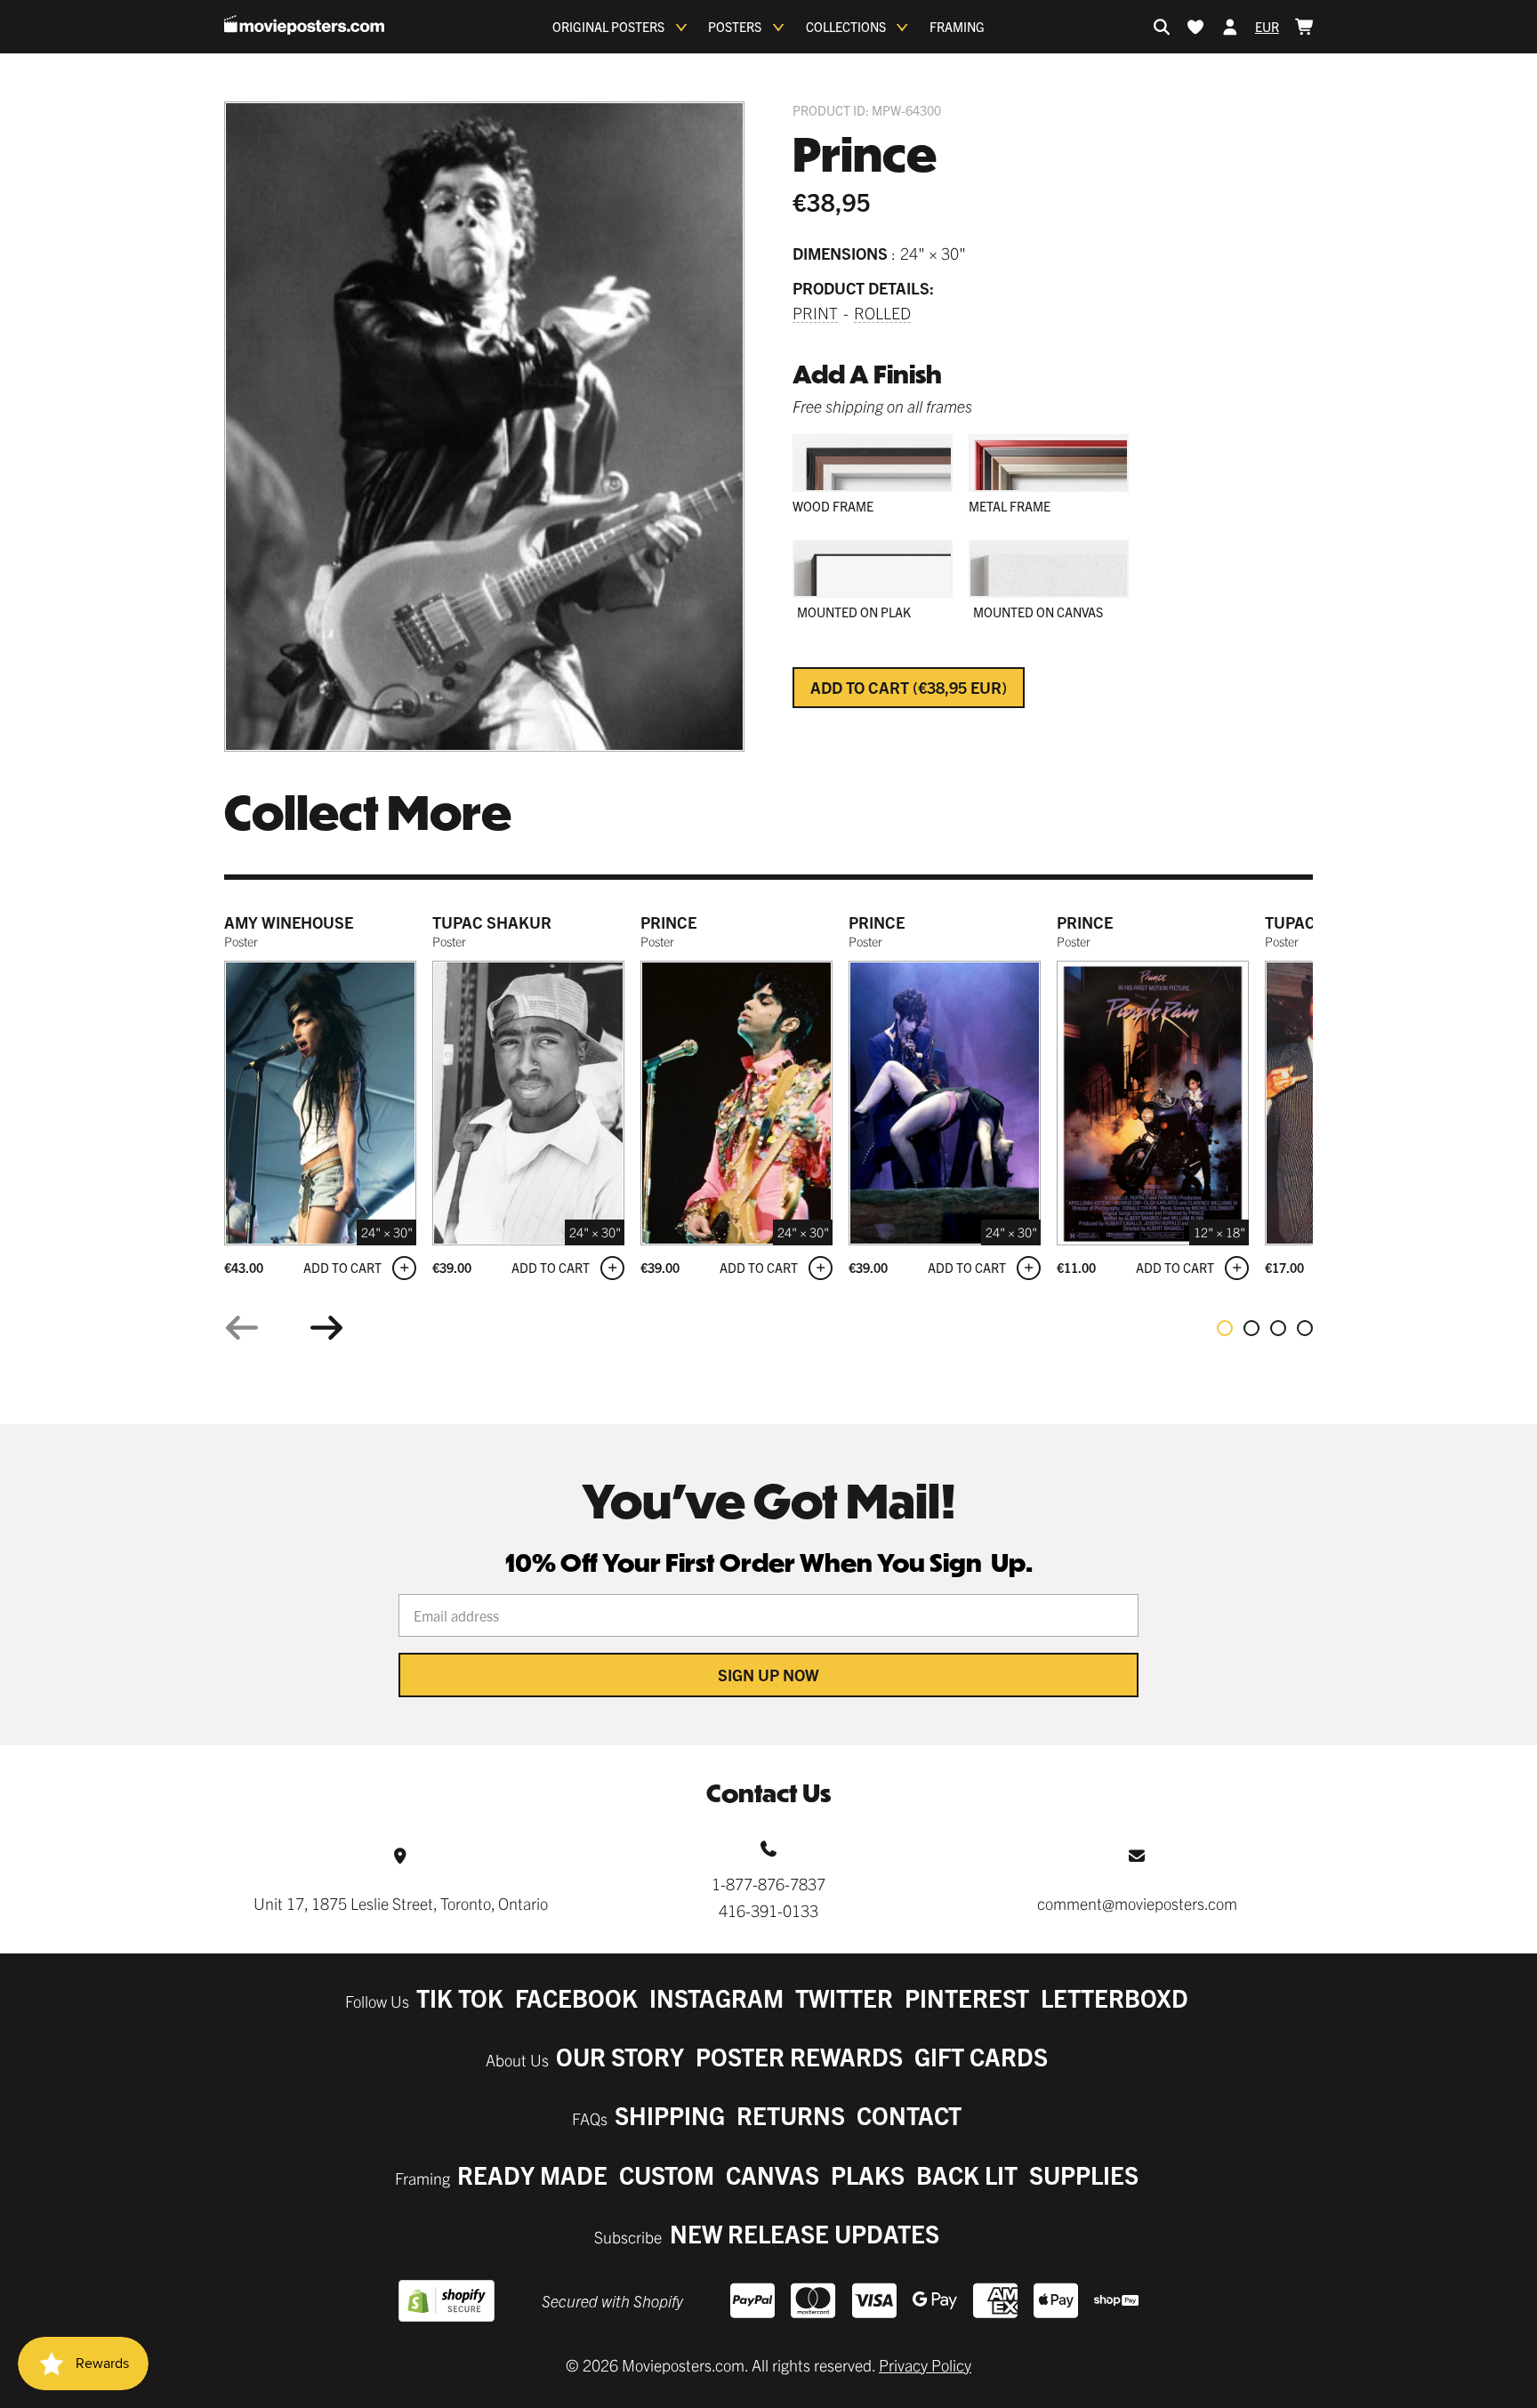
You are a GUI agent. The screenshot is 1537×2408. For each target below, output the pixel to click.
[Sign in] (1230, 27)
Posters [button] (735, 27)
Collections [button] (846, 27)
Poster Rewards (799, 2056)
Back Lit (967, 2174)
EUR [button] (1267, 27)
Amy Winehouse (289, 922)
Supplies (1084, 2174)
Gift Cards (981, 2056)
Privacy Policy (925, 2365)
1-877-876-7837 (768, 1884)
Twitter (844, 1997)
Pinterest (967, 1997)
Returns (791, 2115)
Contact (909, 2115)
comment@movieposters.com (1137, 1903)
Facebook (576, 1997)
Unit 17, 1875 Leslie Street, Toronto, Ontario (401, 1903)
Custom (667, 2174)
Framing (957, 27)
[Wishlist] (1195, 27)
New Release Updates (805, 2233)
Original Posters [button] (608, 27)
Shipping (670, 2115)
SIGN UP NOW (768, 1675)
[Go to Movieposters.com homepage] (304, 25)
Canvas (773, 2174)
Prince (668, 922)
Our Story (620, 2056)
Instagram (716, 1997)
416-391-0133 (768, 1910)
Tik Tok (460, 1997)
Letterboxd (1115, 1997)
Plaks (868, 2174)
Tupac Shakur (492, 922)
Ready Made (532, 2174)
